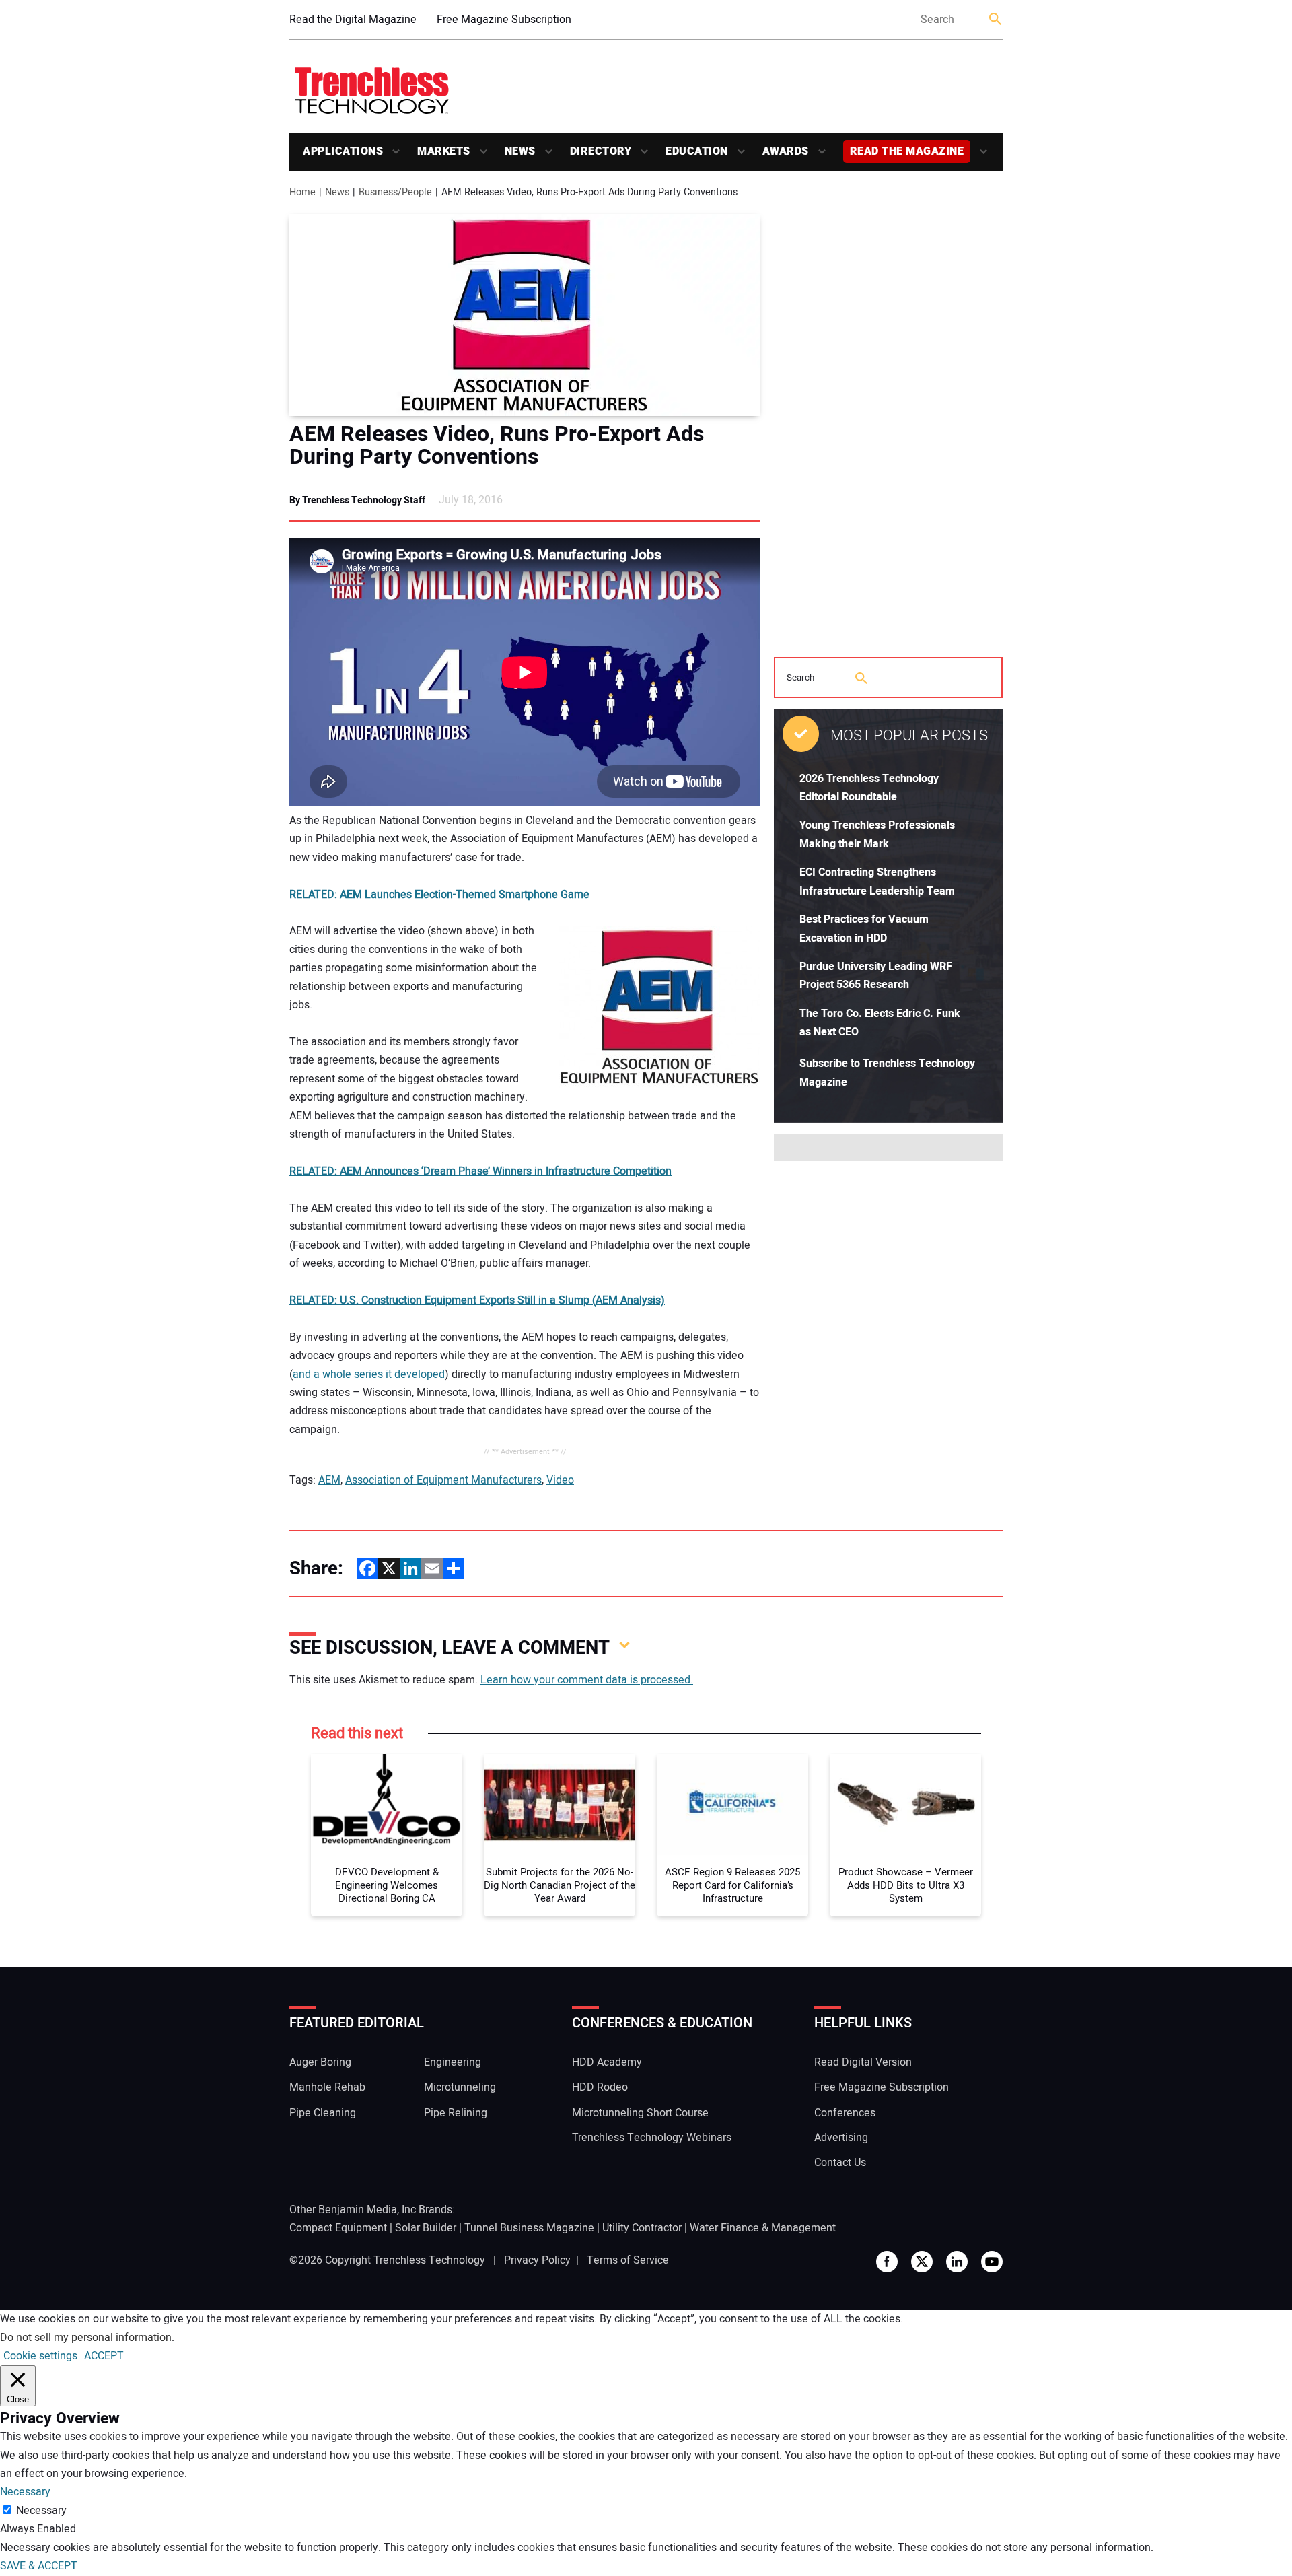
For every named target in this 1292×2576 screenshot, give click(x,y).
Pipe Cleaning (323, 2113)
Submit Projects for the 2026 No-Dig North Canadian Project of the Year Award (560, 1886)
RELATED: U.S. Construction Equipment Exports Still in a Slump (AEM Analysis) (477, 1300)
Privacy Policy (537, 2260)
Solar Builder (426, 2228)
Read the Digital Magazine (353, 20)
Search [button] (996, 20)
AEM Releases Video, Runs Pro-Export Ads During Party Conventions (497, 446)
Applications (343, 151)
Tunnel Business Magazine (529, 2228)
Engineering (453, 2062)
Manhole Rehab (327, 2087)
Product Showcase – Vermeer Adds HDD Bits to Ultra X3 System (906, 1886)
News (520, 151)
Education (697, 151)
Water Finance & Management (763, 2228)
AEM (329, 1480)
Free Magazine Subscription (504, 20)
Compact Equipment (338, 2228)
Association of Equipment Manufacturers (443, 1480)
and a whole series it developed (369, 1374)
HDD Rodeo (600, 2087)
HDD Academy (607, 2062)
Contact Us (840, 2163)
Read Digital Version (863, 2062)
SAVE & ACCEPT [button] (39, 2566)
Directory (601, 151)
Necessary (41, 2511)
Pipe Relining (456, 2113)
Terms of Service (628, 2260)
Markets (444, 151)
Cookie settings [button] (40, 2356)
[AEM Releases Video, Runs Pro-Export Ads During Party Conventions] (525, 315)
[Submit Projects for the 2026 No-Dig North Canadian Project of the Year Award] (560, 1805)
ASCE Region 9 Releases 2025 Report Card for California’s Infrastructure (732, 1886)
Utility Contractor (642, 2228)
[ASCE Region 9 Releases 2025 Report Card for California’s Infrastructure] (732, 1805)
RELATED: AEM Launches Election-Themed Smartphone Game (439, 895)
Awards (786, 151)
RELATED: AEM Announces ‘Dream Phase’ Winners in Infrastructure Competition (480, 1171)
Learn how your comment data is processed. (587, 1680)
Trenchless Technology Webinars (652, 2138)
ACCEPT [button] (104, 2356)
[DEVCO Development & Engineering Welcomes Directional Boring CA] (387, 1805)
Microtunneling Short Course (640, 2113)
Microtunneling (460, 2087)
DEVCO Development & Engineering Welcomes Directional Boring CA (387, 1886)
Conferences (845, 2113)
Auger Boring (320, 2062)
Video (560, 1480)
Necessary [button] (25, 2492)
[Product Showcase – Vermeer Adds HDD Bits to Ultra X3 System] (905, 1805)
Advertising (841, 2138)
